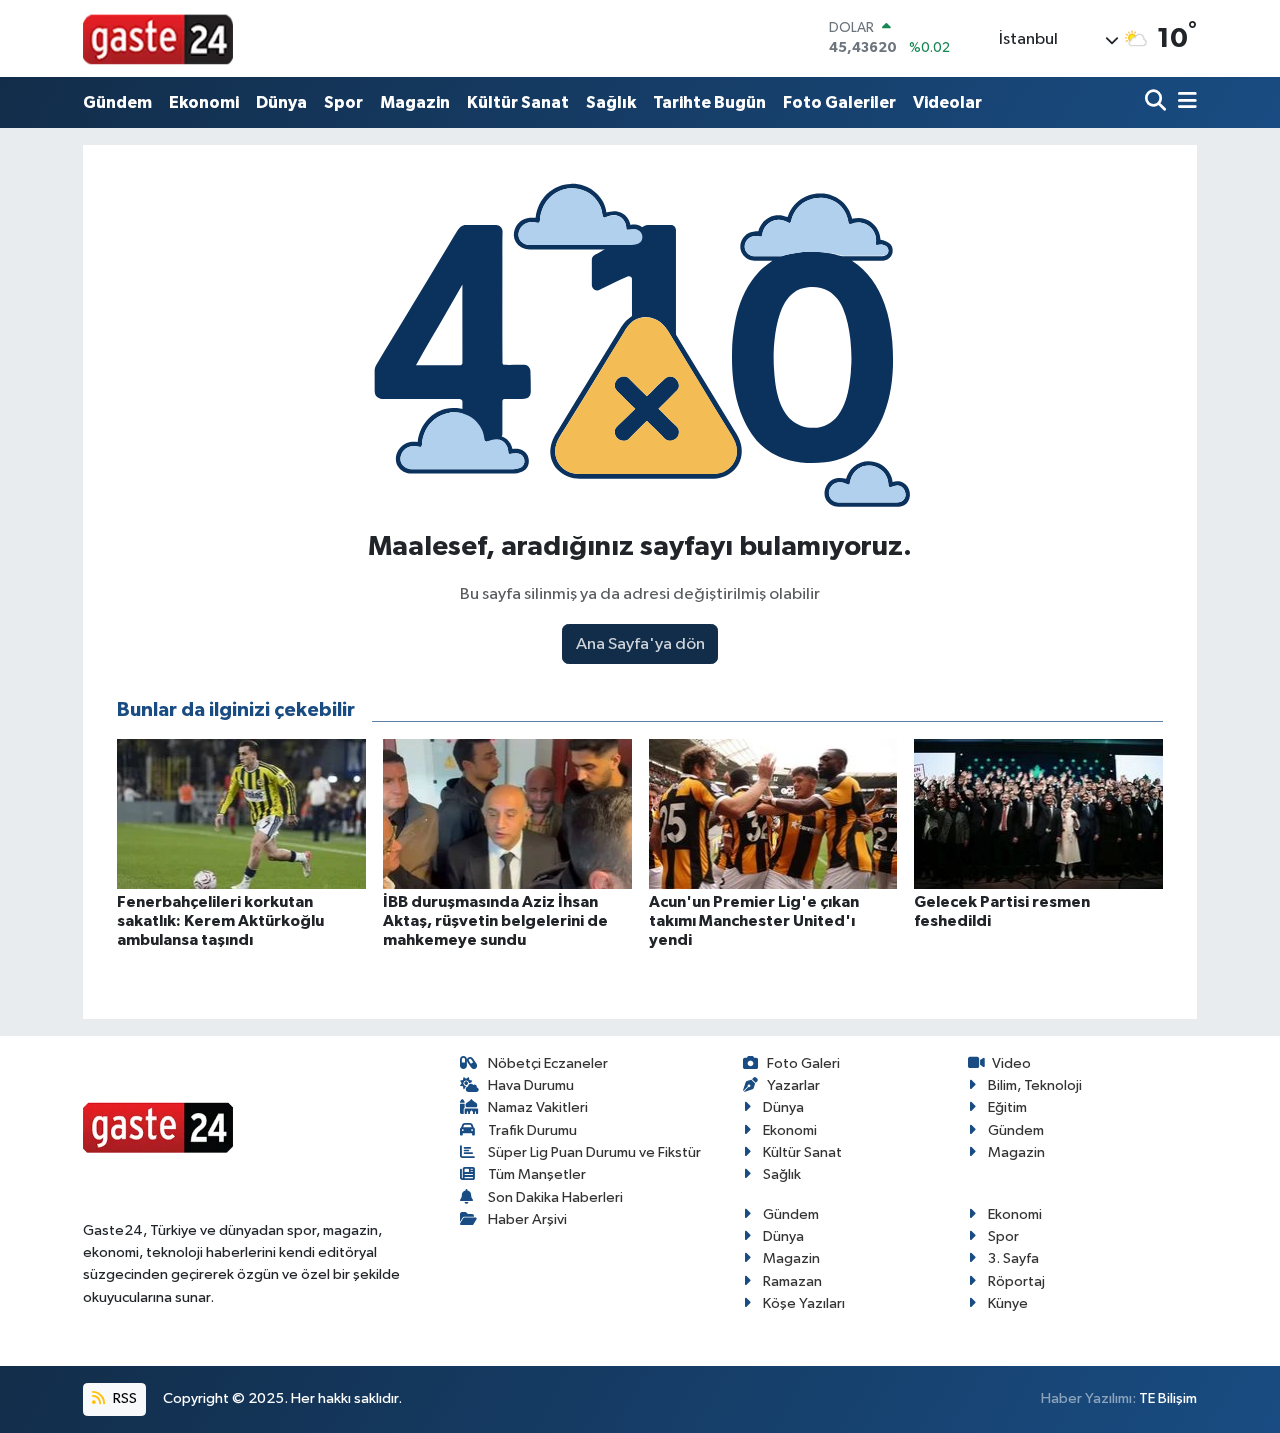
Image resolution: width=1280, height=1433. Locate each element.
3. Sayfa (1013, 1258)
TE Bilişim (1168, 1398)
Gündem (117, 102)
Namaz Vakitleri (538, 1107)
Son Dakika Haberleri (555, 1197)
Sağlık (611, 102)
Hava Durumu (531, 1085)
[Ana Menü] (1184, 102)
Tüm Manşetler (537, 1174)
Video (1011, 1063)
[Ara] (1157, 102)
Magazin (415, 102)
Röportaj (1016, 1281)
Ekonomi (204, 102)
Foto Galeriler (839, 102)
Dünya (281, 102)
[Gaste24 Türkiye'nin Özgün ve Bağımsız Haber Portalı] (158, 38)
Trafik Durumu (532, 1130)
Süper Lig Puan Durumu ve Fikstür (594, 1152)
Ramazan (792, 1281)
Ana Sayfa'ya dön (640, 644)
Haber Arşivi (527, 1219)
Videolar (947, 102)
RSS (123, 1398)
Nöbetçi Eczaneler (548, 1063)
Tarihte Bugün (709, 102)
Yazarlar (793, 1085)
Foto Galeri (803, 1063)
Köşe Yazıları (804, 1303)
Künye (1008, 1303)
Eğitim (1007, 1107)
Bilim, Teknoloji (1035, 1085)
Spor (343, 102)
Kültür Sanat (518, 102)
